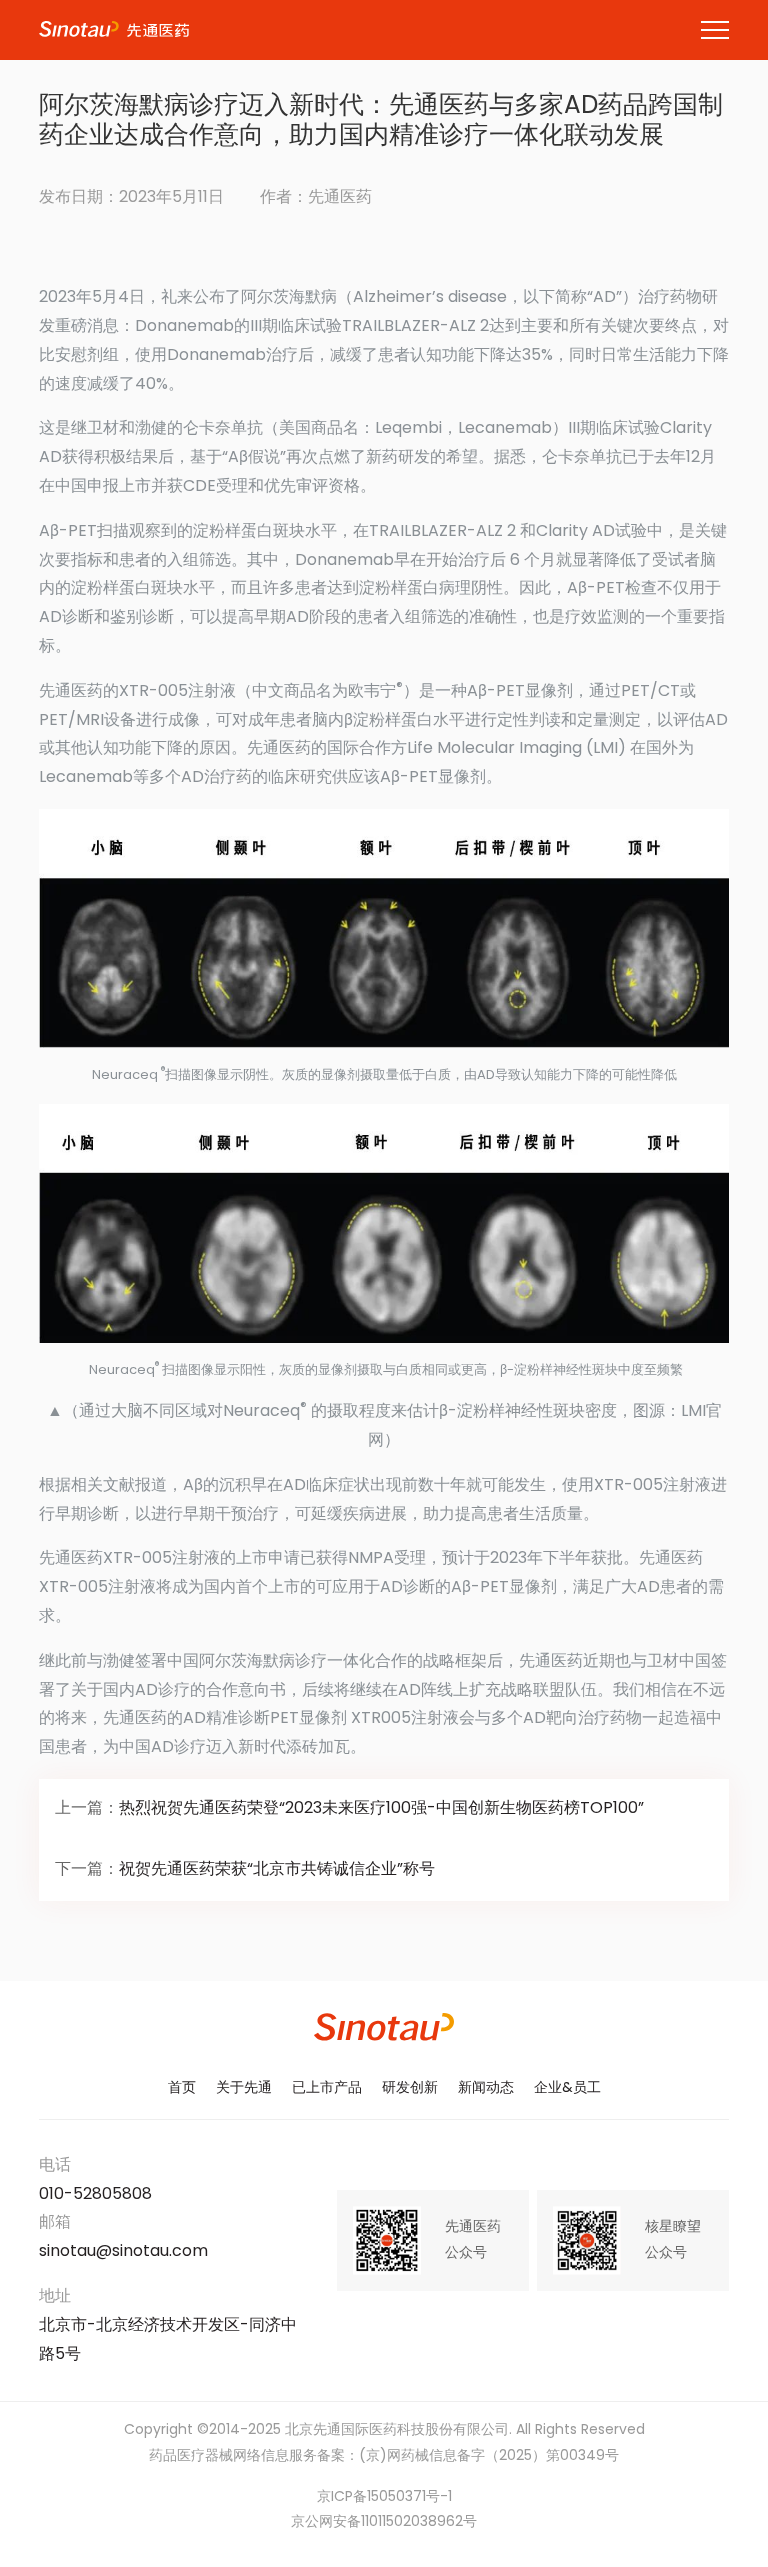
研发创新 (410, 2088)
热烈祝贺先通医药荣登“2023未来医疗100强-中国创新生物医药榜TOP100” (381, 1809)
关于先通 (244, 2088)
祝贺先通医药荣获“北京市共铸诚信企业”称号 (277, 1870)
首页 (182, 2088)
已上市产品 (327, 2088)
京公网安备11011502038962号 (384, 2522)
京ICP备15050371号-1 (384, 2497)
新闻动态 (486, 2088)
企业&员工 (567, 2088)
